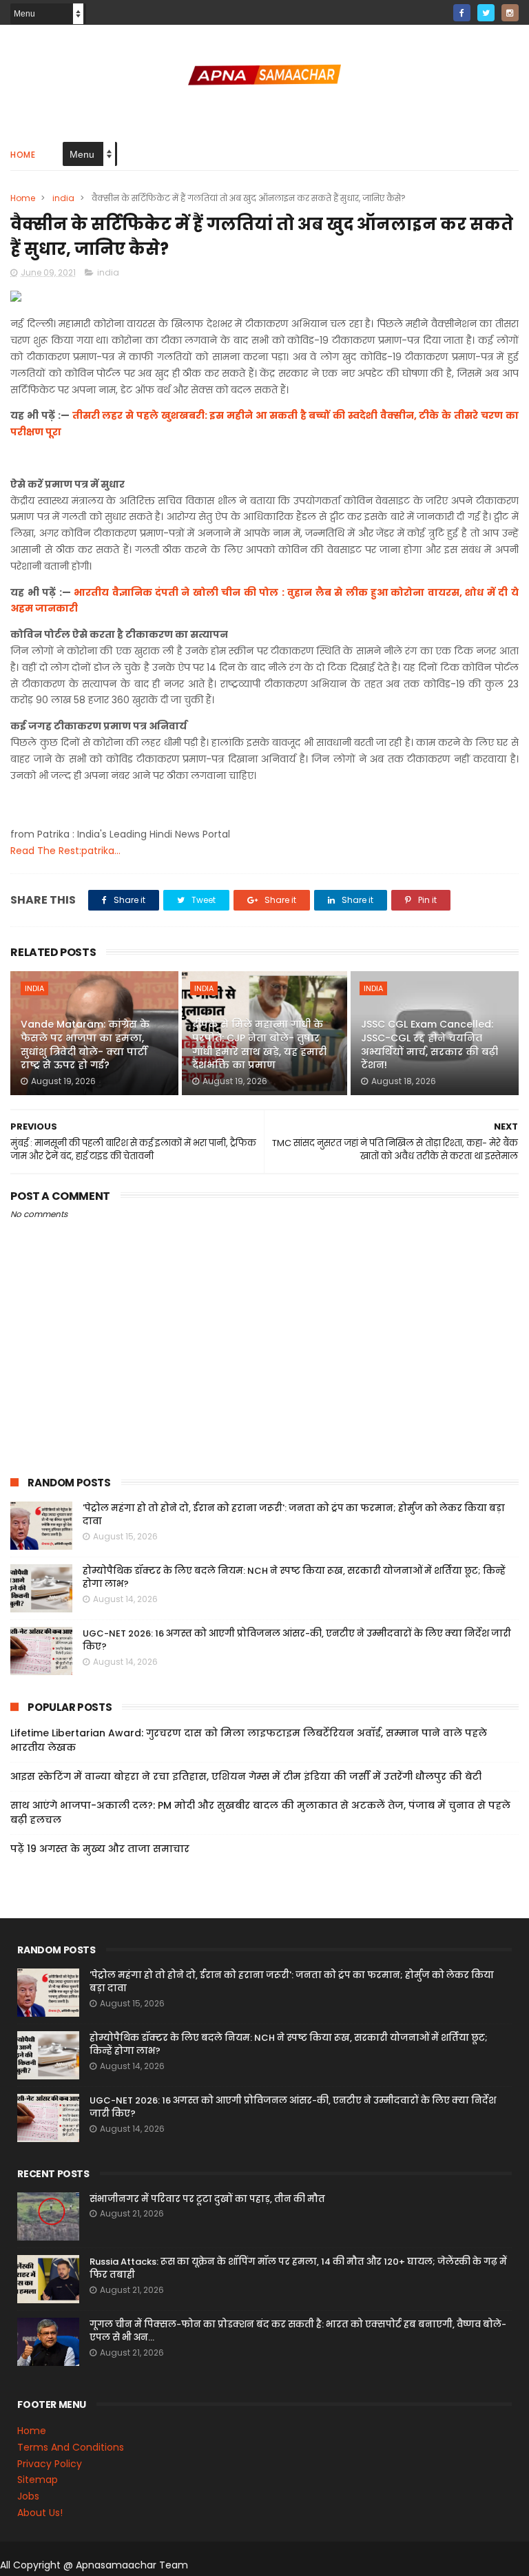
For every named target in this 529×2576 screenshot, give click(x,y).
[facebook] (462, 13)
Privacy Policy (50, 2464)
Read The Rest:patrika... (65, 851)
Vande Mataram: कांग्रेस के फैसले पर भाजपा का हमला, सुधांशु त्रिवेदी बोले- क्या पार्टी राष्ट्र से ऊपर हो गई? (85, 1045)
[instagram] (510, 13)
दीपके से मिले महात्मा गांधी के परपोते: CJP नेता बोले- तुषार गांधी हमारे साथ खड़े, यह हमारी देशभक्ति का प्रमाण (259, 1045)
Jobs (28, 2496)
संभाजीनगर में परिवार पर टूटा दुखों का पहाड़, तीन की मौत (207, 2199)
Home (23, 155)
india (63, 198)
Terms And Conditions (71, 2447)
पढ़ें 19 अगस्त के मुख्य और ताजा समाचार (100, 1849)
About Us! (40, 2513)
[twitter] (486, 13)
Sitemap (38, 2480)
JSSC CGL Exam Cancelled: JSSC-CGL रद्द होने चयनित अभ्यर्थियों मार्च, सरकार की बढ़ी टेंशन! (429, 1045)
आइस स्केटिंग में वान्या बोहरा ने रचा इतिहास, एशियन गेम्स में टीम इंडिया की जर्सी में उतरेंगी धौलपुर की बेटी (246, 1776)
